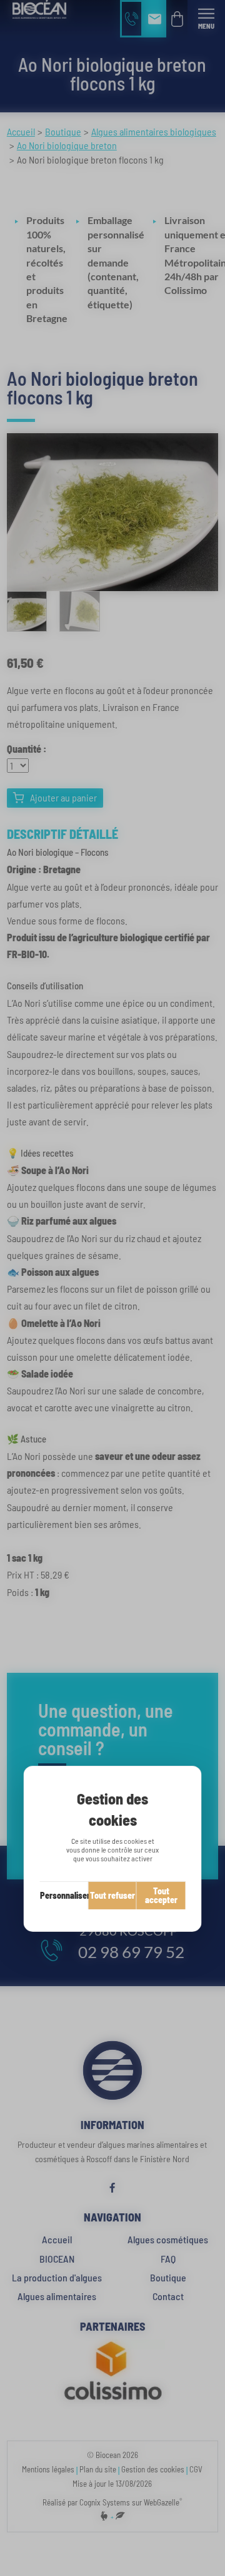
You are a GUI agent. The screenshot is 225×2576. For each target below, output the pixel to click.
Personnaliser (64, 1895)
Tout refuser (112, 1895)
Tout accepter (161, 1895)
